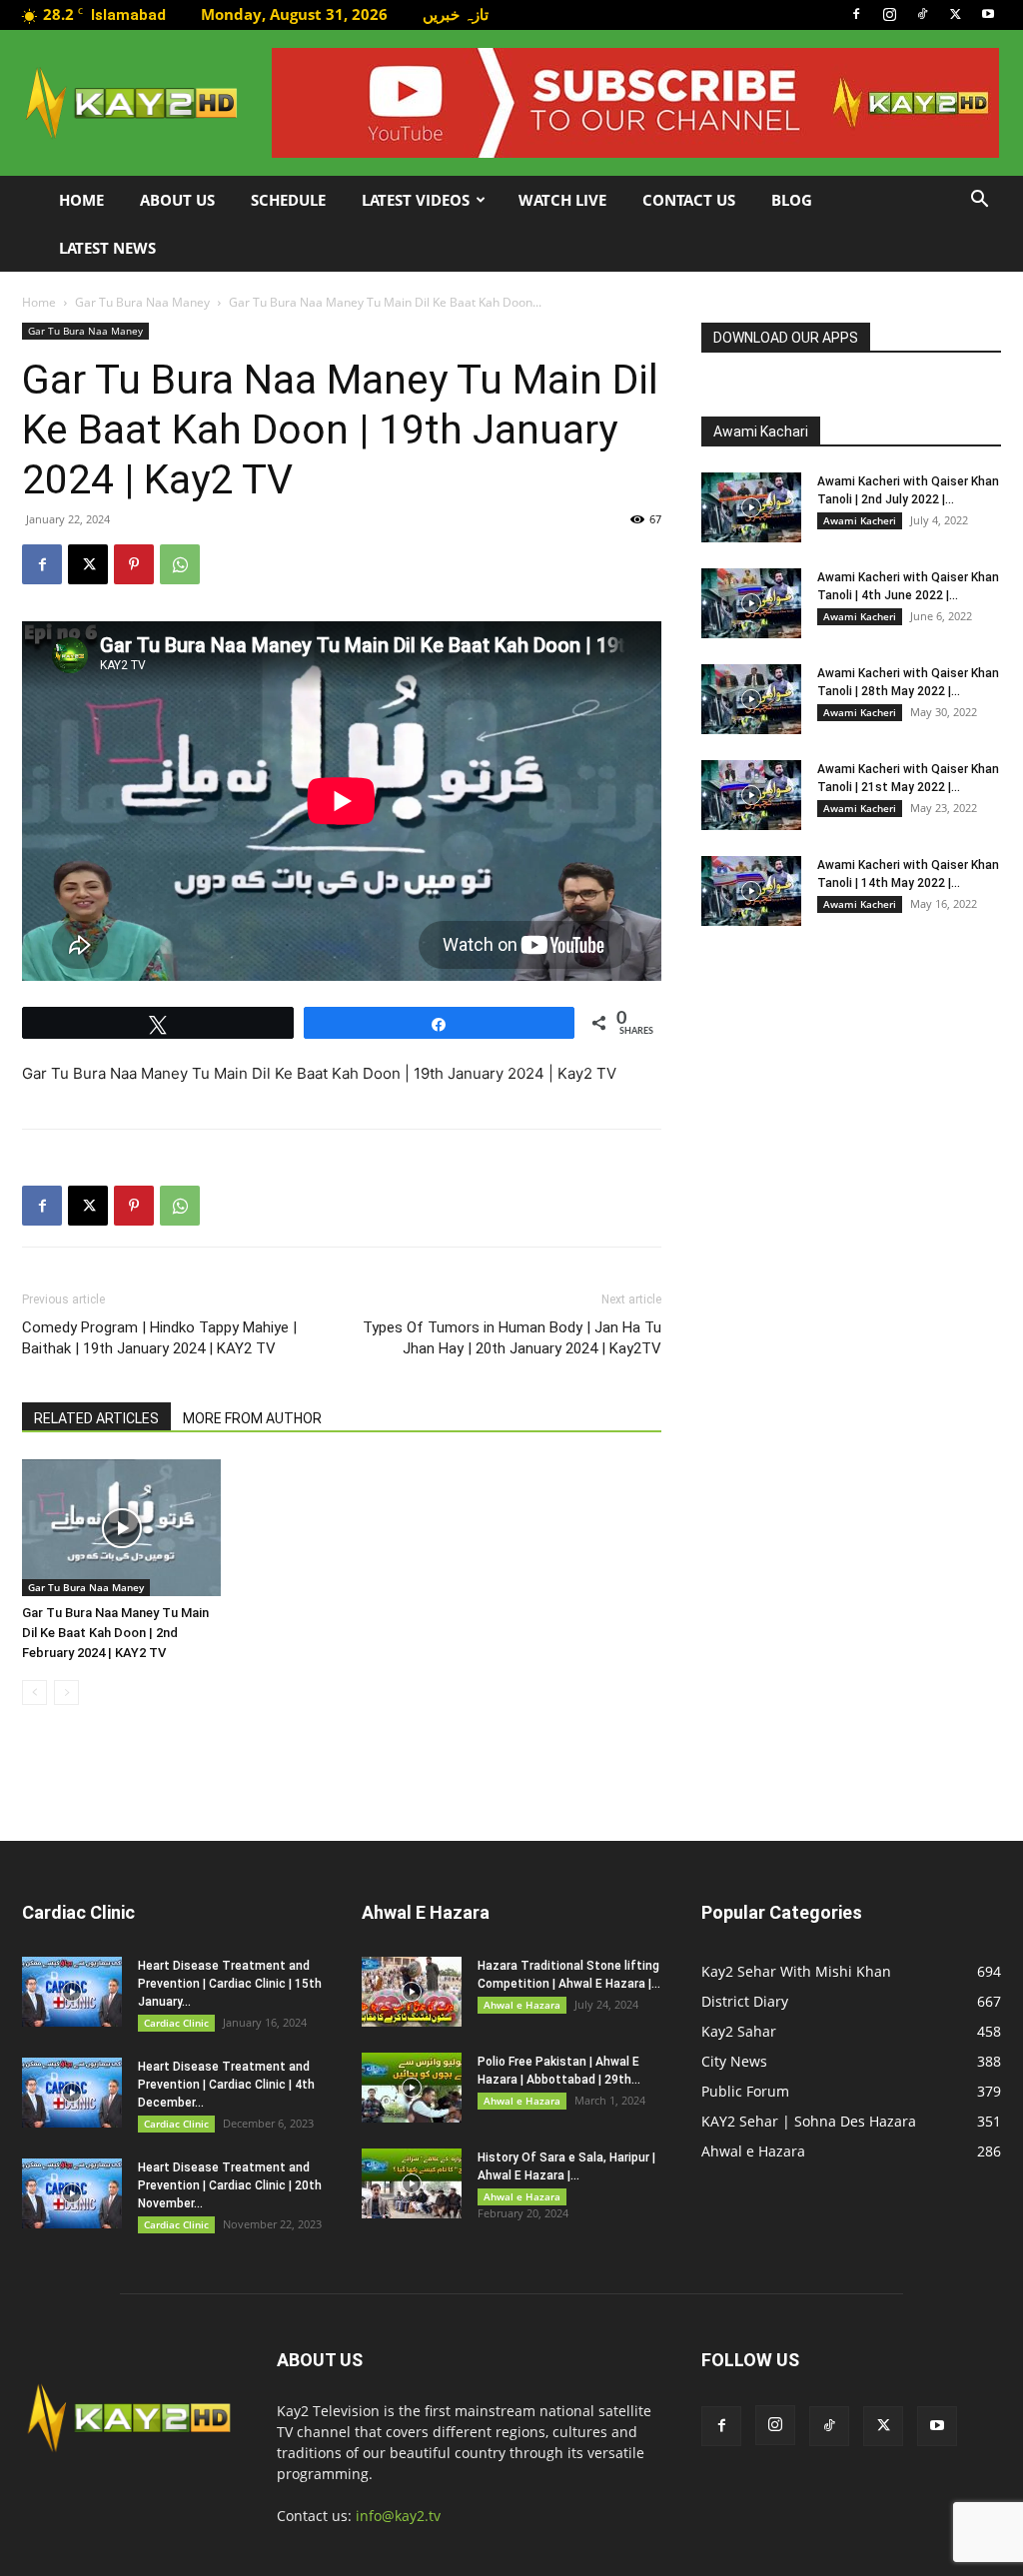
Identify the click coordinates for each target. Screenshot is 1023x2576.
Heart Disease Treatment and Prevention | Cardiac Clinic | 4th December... (226, 2085)
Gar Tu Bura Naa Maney (142, 302)
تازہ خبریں (456, 14)
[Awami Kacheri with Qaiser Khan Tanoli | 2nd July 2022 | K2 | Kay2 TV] (751, 507)
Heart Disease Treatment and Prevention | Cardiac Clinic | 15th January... (230, 1984)
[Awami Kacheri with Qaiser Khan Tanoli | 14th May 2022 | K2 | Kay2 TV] (751, 891)
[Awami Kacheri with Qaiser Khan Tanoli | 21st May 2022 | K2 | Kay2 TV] (751, 795)
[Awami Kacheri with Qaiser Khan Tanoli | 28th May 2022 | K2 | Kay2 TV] (751, 699)
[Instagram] (889, 14)
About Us (177, 200)
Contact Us (689, 200)
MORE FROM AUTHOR (252, 1418)
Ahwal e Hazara (522, 2005)
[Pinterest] (134, 564)
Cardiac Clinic (176, 2023)
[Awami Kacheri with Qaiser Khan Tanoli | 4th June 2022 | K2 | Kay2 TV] (751, 603)
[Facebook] (856, 14)
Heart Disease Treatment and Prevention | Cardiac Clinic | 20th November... (230, 2185)
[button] (979, 201)
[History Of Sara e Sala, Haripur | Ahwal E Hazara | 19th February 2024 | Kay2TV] (412, 2183)
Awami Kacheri (860, 520)
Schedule (288, 200)
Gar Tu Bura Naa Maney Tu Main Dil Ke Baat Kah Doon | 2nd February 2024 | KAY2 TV (115, 1633)
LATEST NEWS (107, 248)
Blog (792, 200)
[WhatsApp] (180, 564)
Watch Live (562, 200)
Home (81, 200)
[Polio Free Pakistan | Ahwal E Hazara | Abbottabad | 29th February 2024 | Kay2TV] (412, 2088)
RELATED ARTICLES (96, 1418)
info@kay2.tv (398, 2516)
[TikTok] (922, 14)
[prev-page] (34, 1693)
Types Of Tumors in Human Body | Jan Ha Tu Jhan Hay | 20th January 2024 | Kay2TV (512, 1338)
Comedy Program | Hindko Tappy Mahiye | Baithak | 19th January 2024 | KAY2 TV (159, 1338)
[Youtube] (988, 14)
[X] (955, 14)
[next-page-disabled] (66, 1693)
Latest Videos (416, 200)
